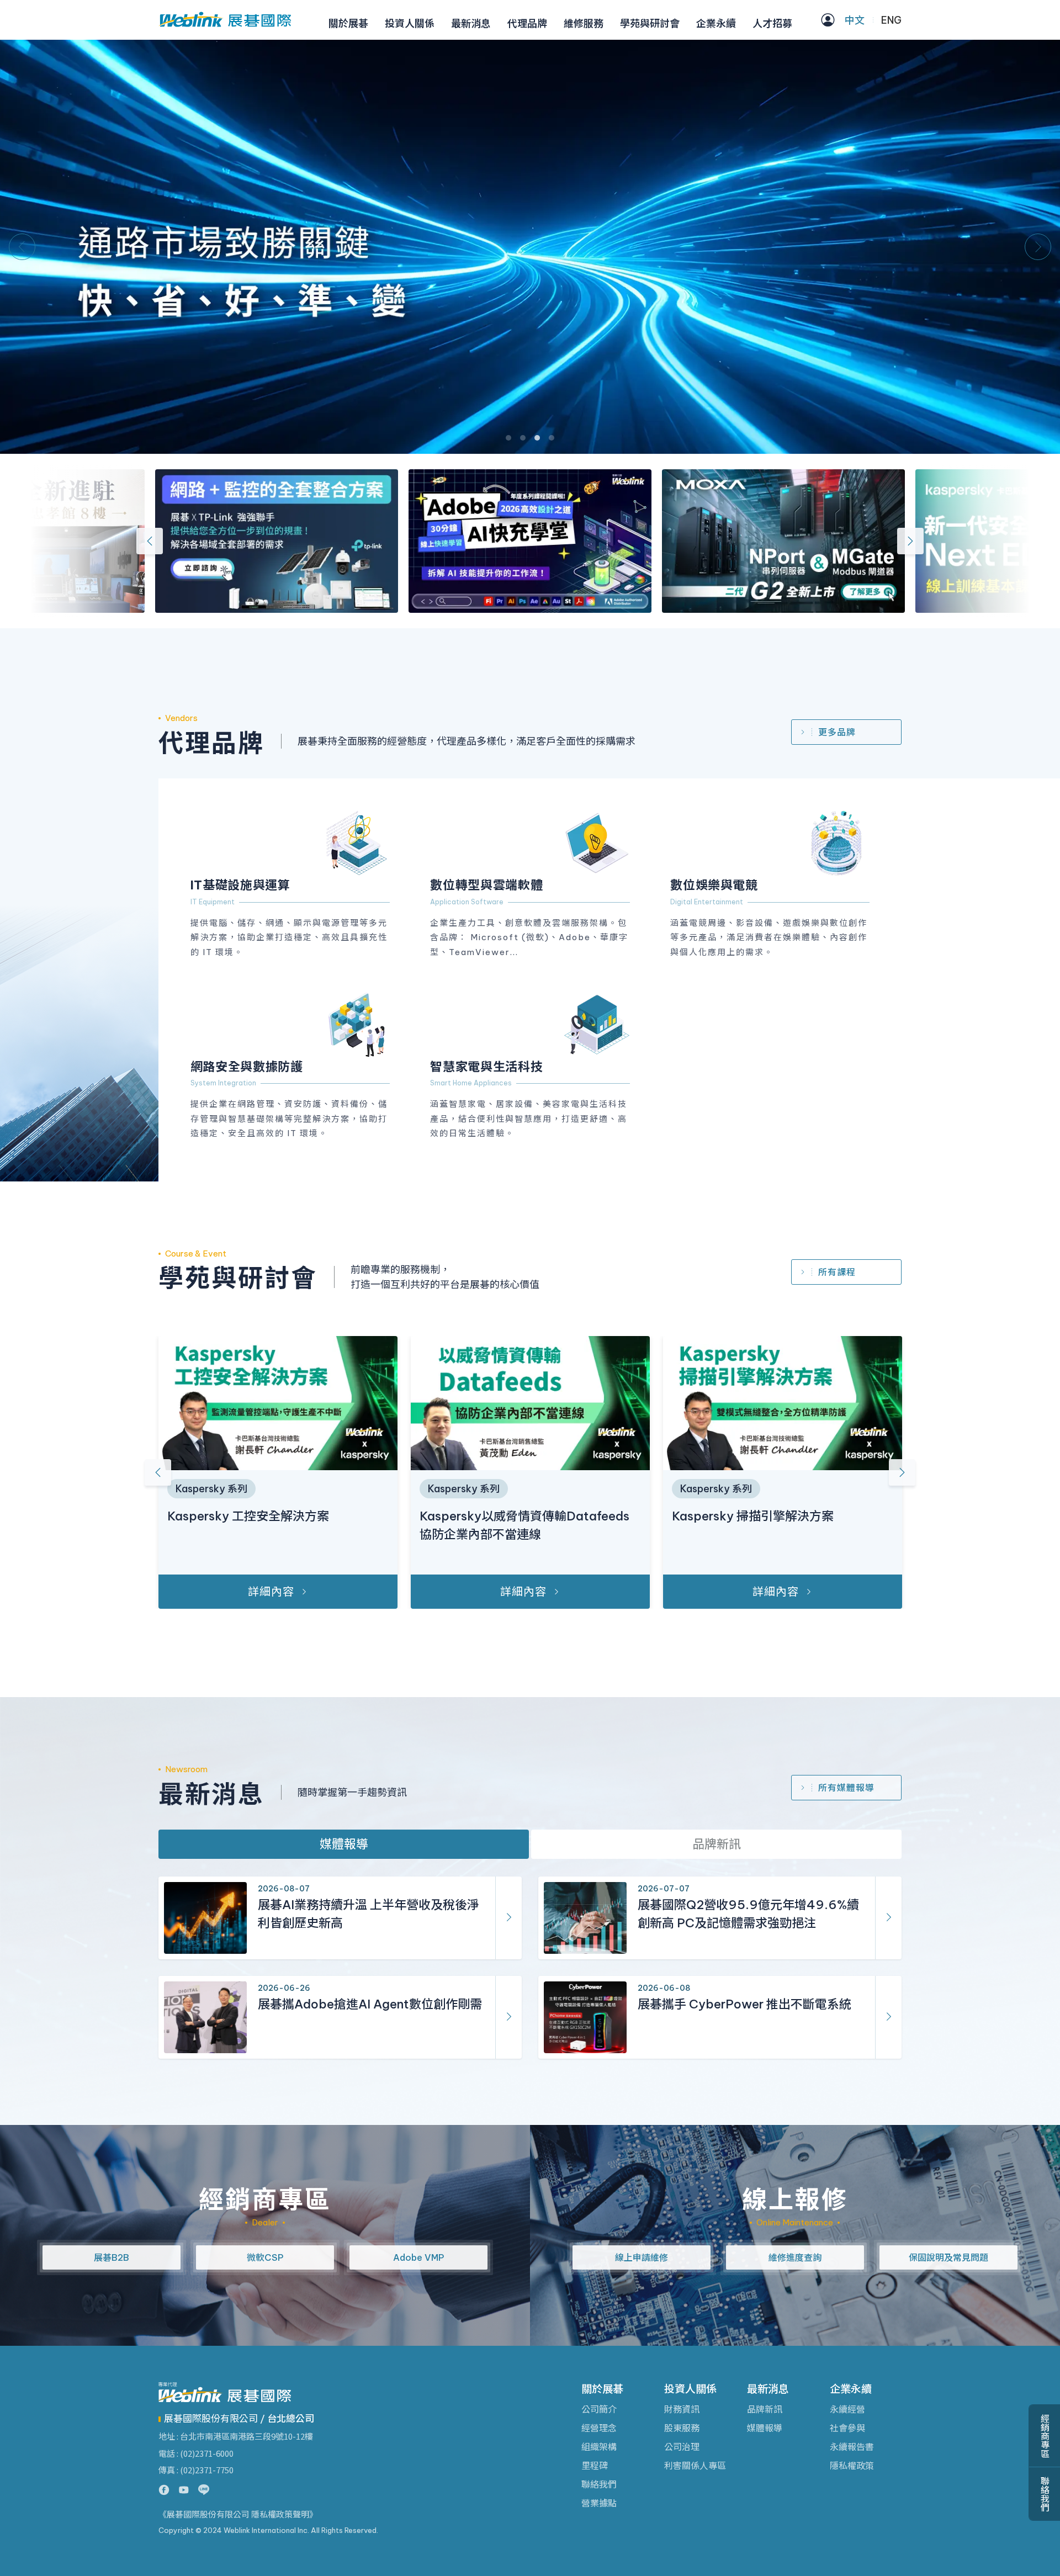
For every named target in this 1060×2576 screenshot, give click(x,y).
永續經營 (847, 2409)
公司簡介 (599, 2409)
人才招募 (772, 23)
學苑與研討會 (650, 23)
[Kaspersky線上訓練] (554, 541)
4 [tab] (552, 438)
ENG (891, 20)
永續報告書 (852, 2447)
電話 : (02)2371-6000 (196, 2453)
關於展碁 (348, 23)
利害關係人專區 (695, 2466)
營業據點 (599, 2503)
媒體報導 (344, 1844)
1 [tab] (508, 438)
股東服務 (682, 2428)
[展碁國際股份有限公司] (225, 20)
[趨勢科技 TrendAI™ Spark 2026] (807, 541)
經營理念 (599, 2428)
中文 (855, 20)
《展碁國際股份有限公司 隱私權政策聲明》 (238, 2514)
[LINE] (204, 2490)
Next (1038, 247)
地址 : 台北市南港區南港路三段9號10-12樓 (236, 2436)
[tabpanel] (530, 247)
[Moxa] (300, 541)
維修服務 (584, 23)
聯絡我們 (599, 2484)
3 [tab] (537, 438)
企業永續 (716, 23)
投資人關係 (410, 23)
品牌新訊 (717, 1844)
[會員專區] (828, 20)
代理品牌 (527, 23)
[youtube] (184, 2490)
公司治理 (682, 2447)
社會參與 (847, 2428)
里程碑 (595, 2466)
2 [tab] (523, 438)
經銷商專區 (1045, 2436)
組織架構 (599, 2447)
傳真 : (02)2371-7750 (196, 2470)
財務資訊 (682, 2409)
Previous (22, 247)
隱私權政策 (852, 2466)
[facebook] (164, 2490)
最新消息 (471, 23)
